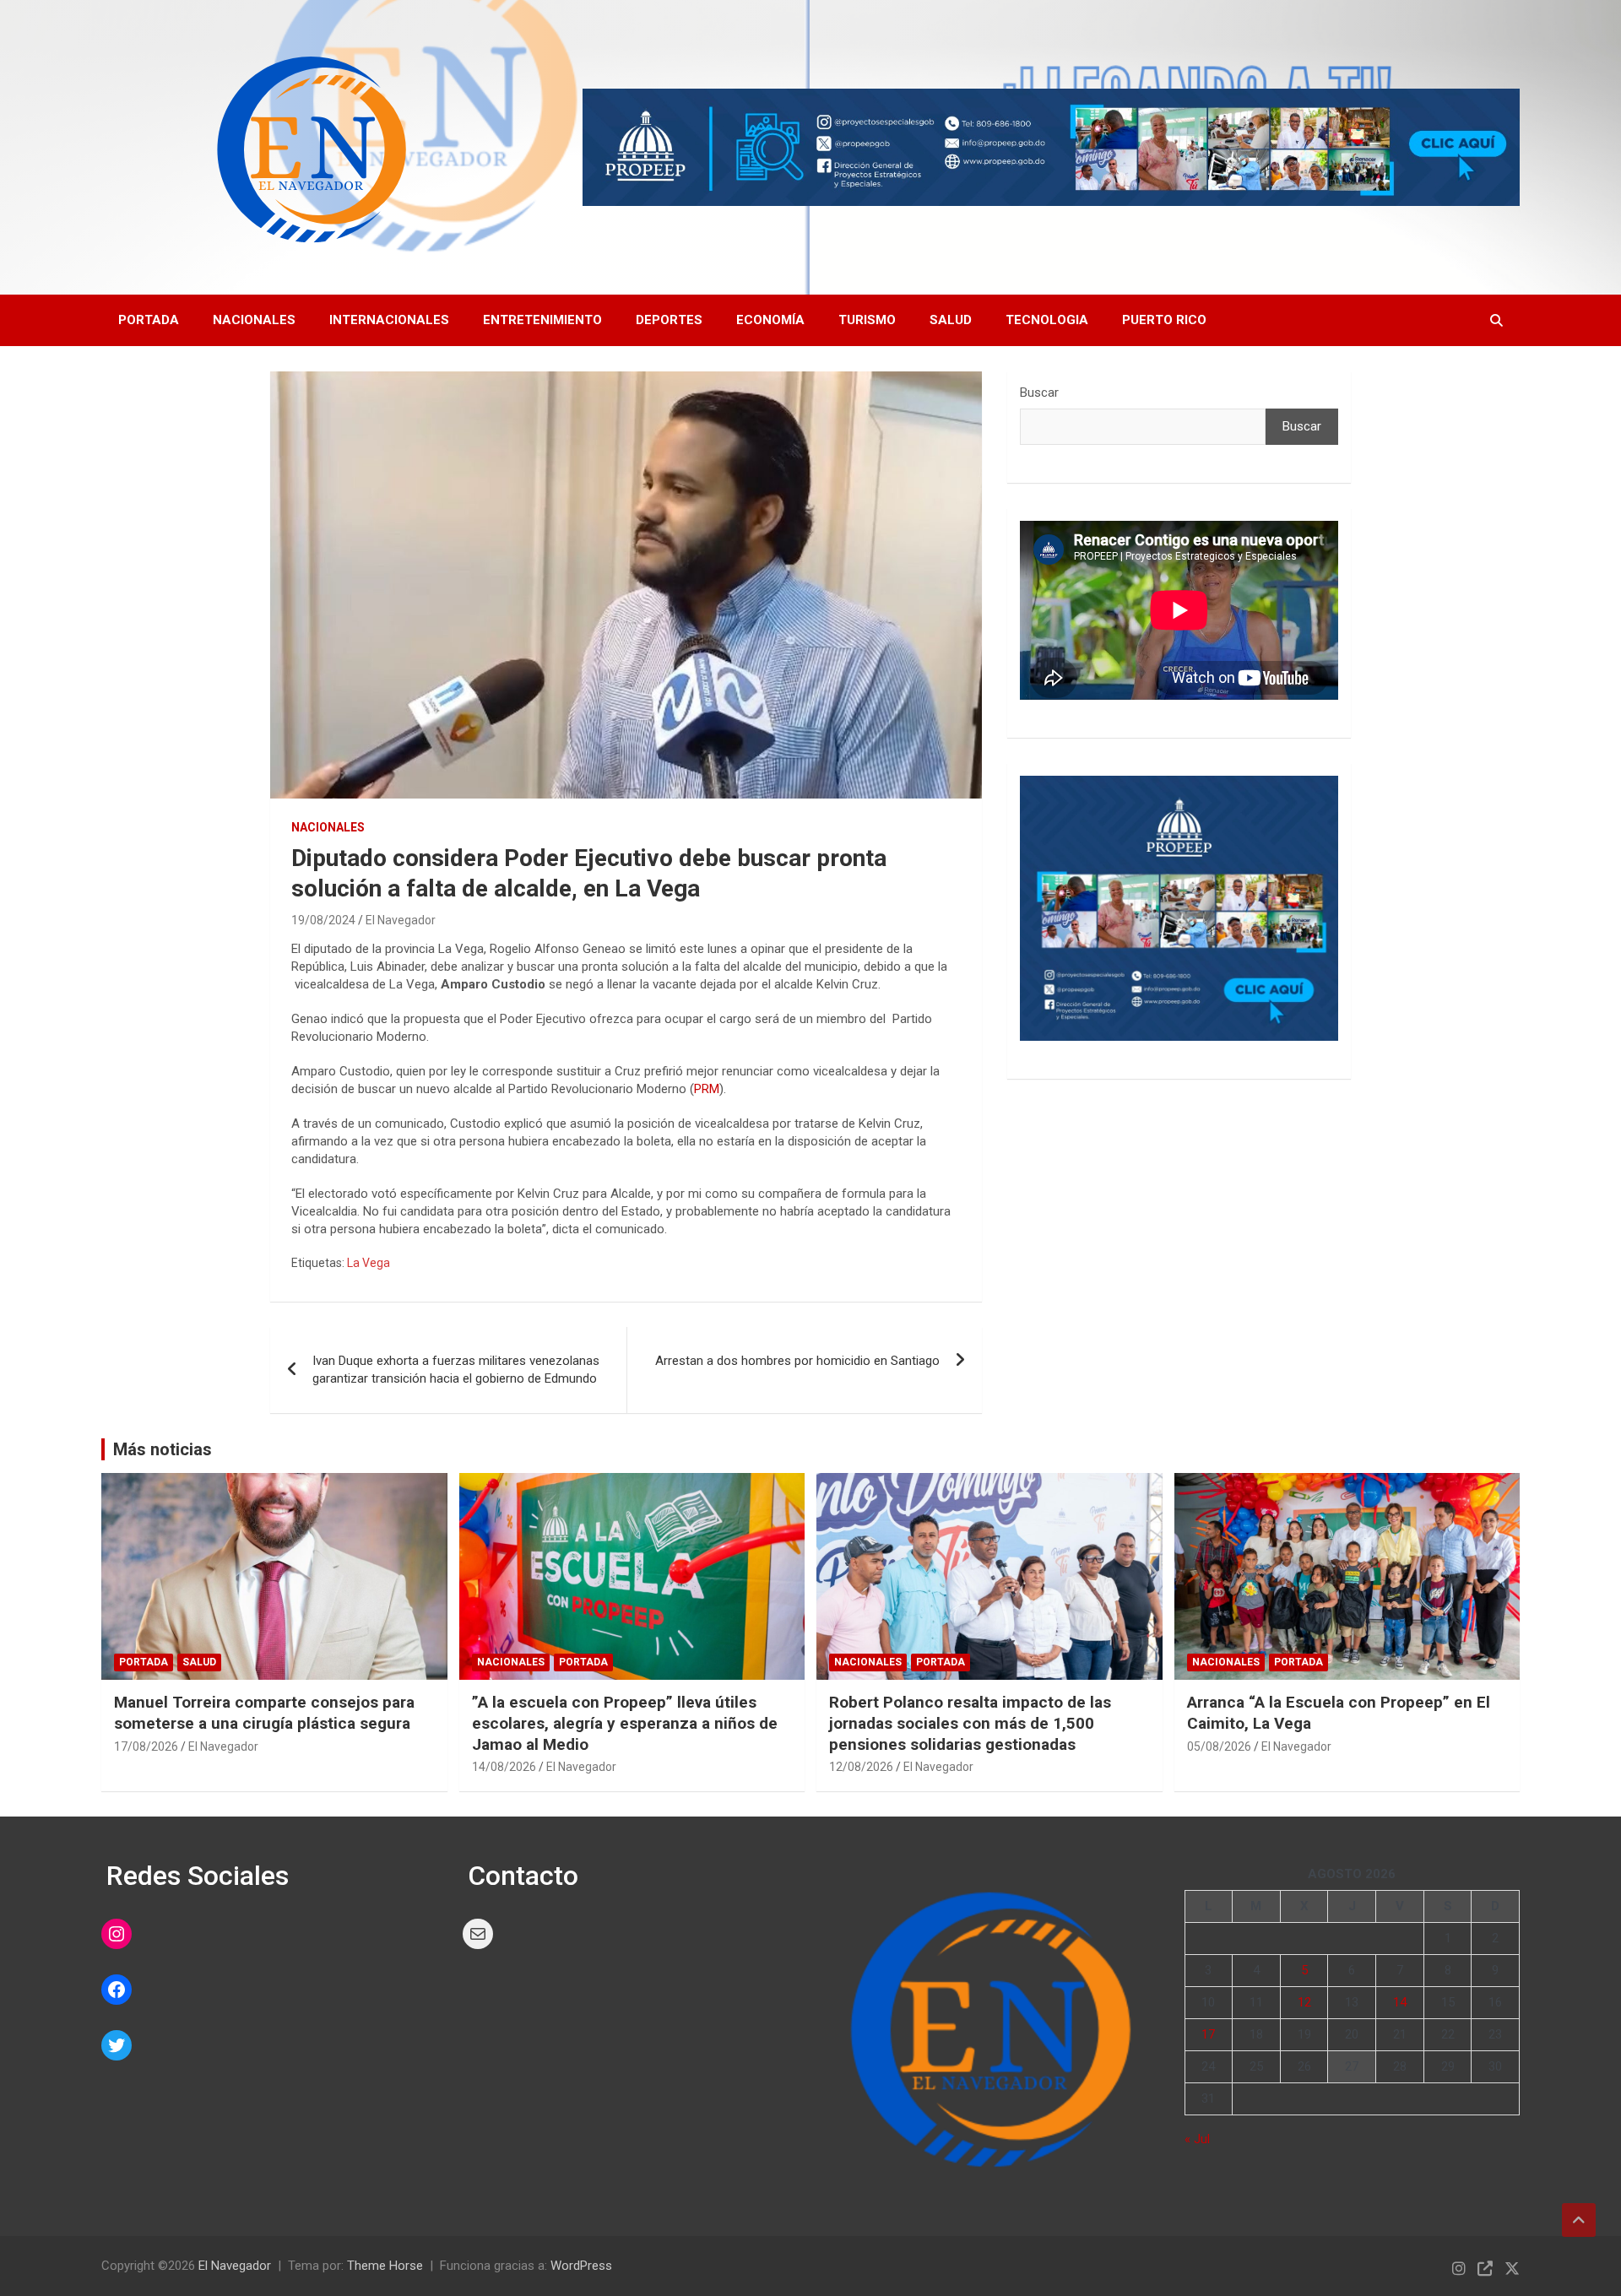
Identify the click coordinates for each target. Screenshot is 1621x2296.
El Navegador (401, 920)
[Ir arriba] (1579, 2220)
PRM (707, 1089)
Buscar (1039, 393)
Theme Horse (385, 2266)
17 (1208, 2034)
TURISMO (867, 320)
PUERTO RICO (1164, 320)
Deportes (669, 320)
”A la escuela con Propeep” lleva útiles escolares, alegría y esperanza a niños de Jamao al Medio (625, 1723)
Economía (770, 320)
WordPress (581, 2266)
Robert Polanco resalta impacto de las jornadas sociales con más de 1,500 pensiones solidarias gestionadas (970, 1723)
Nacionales (254, 320)
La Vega (369, 1263)
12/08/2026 (861, 1767)
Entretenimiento (542, 320)
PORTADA (149, 320)
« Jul (1197, 2139)
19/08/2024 (323, 920)
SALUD (951, 320)
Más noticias (163, 1449)
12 (1304, 2002)
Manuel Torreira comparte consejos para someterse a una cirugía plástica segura (264, 1713)
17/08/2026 (146, 1746)
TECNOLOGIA (1047, 320)
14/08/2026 (504, 1767)
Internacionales (389, 320)
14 (1400, 2002)
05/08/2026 (1219, 1746)
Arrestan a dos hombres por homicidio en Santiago (797, 1361)
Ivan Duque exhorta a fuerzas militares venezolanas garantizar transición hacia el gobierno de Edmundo (456, 1370)
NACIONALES (328, 827)
